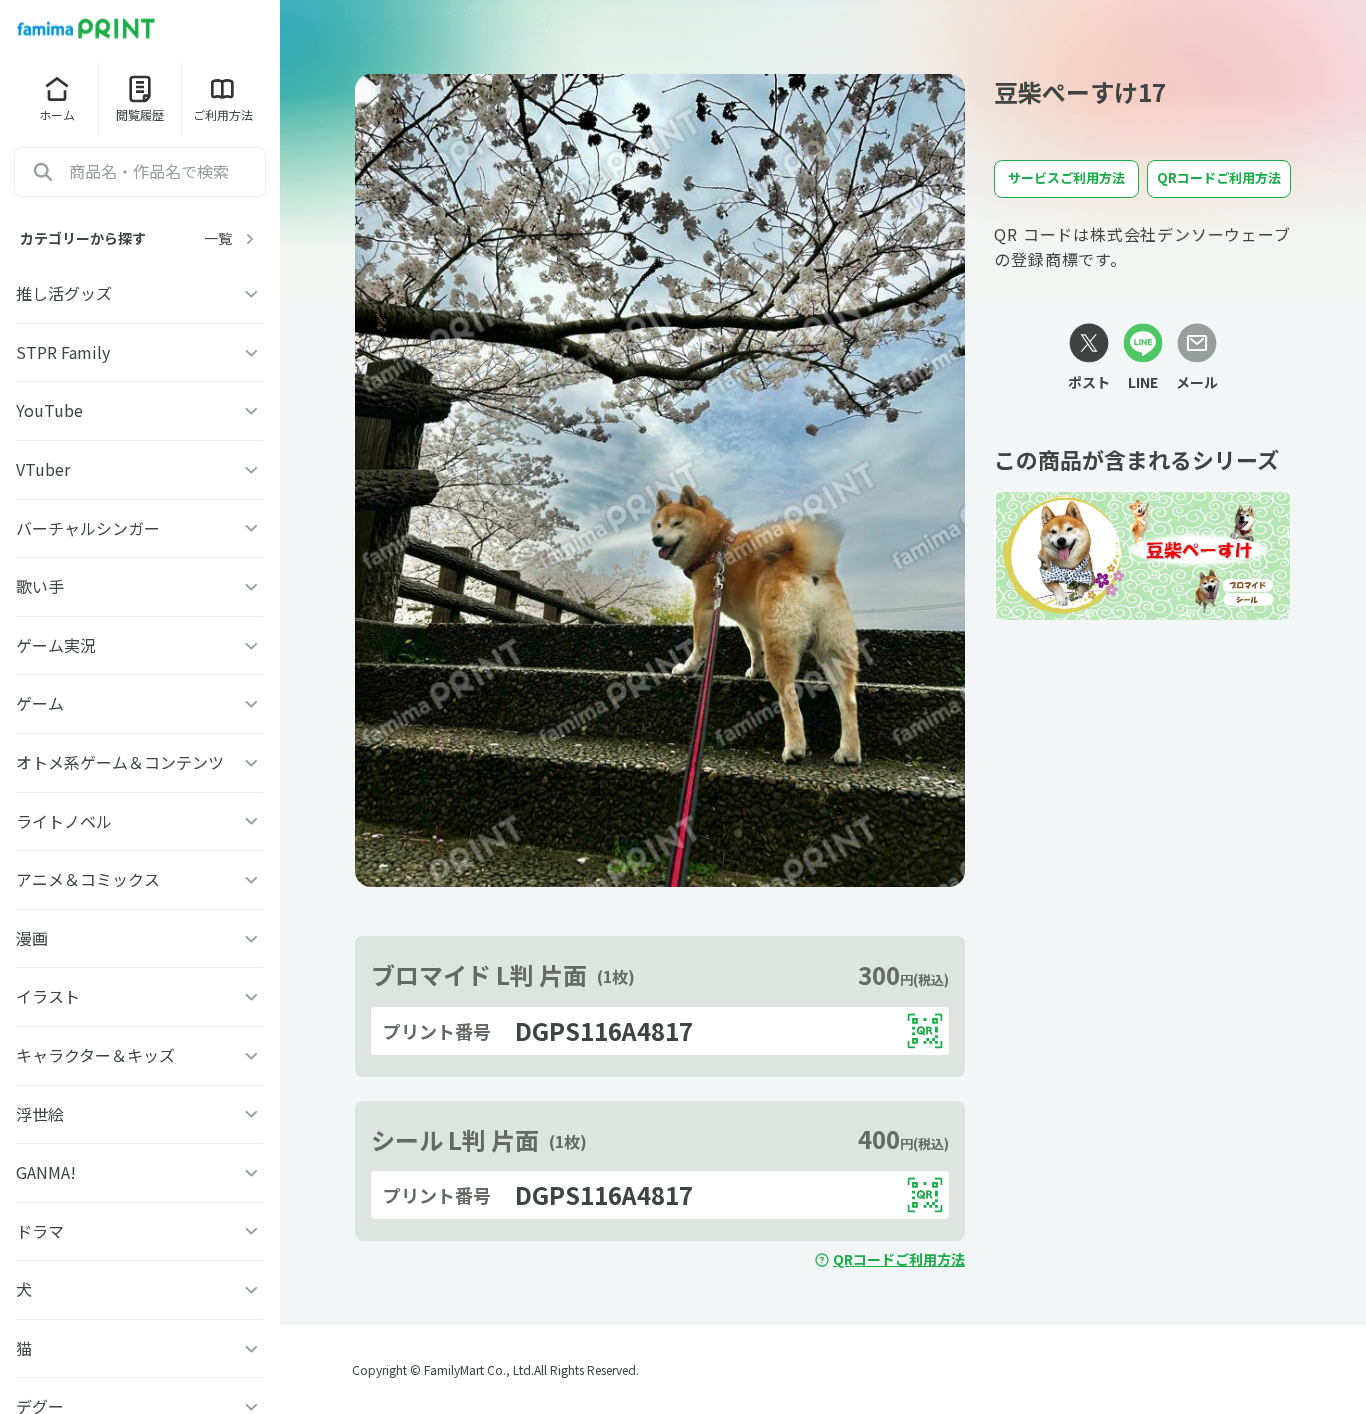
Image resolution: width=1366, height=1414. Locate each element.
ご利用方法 (223, 114)
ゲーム (40, 703)
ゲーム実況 (56, 645)
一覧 (218, 238)
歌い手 (40, 586)
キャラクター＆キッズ (95, 1055)
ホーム (57, 114)
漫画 (32, 938)
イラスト (48, 996)
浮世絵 (40, 1114)
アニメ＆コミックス (88, 879)
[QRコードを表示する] (925, 1031)
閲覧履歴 (140, 114)
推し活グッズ (64, 293)
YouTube (49, 410)
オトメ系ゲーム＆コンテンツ (120, 762)
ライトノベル (64, 821)
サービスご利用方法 (1066, 177)
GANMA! (46, 1172)
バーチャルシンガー (88, 528)
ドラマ (40, 1231)
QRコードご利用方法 (899, 1259)
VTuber (43, 469)
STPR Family (63, 352)
